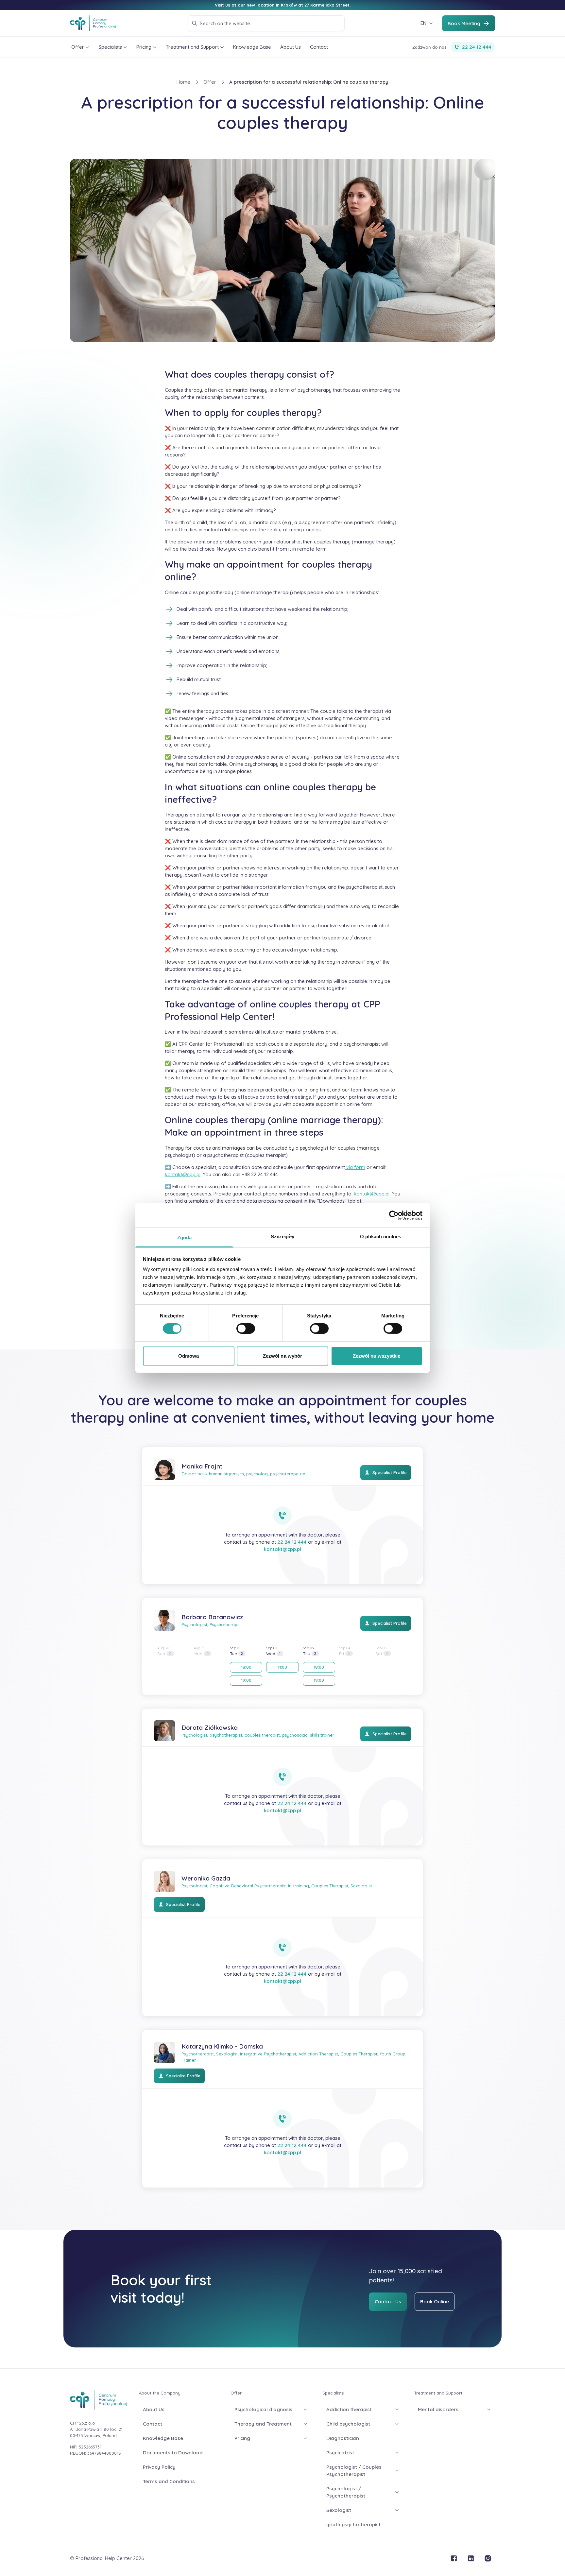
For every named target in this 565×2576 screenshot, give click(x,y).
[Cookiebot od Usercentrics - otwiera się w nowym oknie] (394, 1215)
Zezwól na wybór (283, 1356)
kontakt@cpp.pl (183, 1174)
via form (355, 1167)
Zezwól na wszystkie (377, 1356)
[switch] (246, 1329)
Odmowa (189, 1356)
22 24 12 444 (292, 1542)
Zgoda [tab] (185, 1237)
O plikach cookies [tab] (381, 1236)
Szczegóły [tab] (283, 1236)
